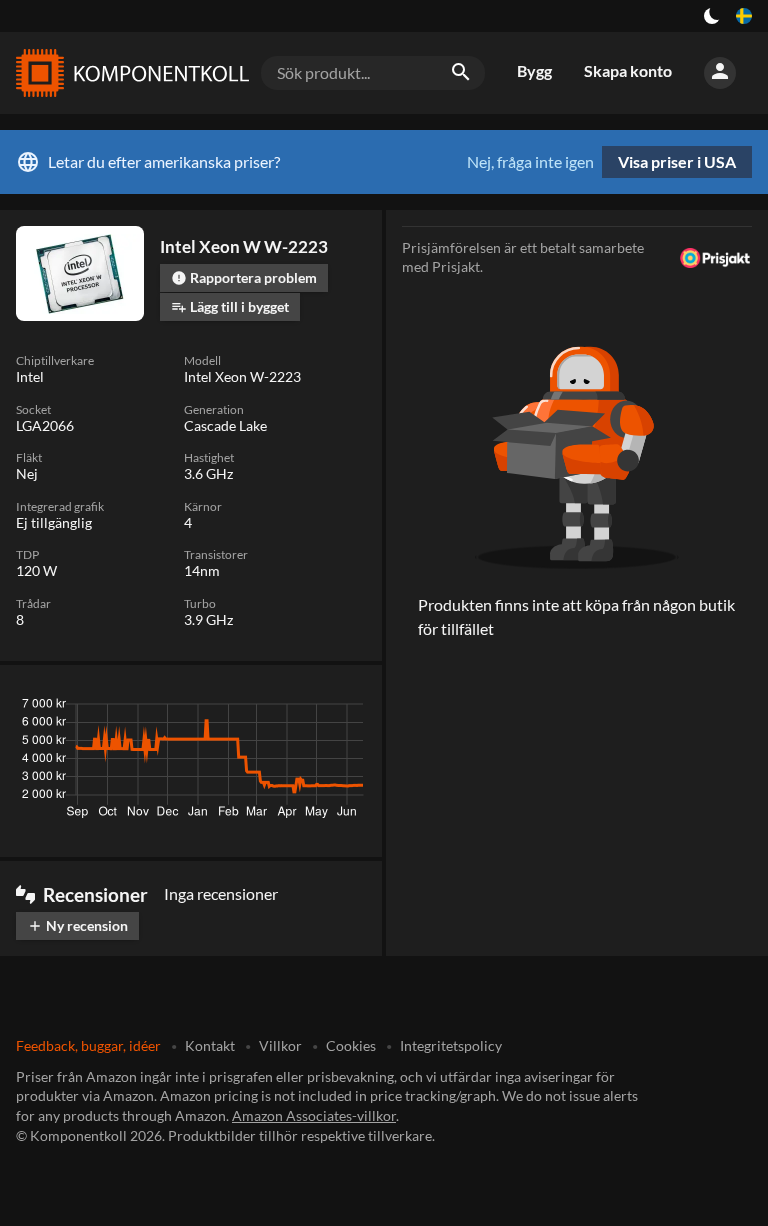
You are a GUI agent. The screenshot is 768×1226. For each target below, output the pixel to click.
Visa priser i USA (677, 161)
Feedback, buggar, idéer (88, 1045)
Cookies (351, 1045)
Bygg (534, 70)
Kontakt (210, 1045)
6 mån (242, 709)
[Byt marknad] (744, 16)
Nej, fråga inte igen (530, 162)
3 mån (183, 709)
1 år (295, 709)
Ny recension (77, 925)
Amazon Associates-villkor (314, 1115)
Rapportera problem (244, 277)
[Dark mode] (712, 16)
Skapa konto (628, 70)
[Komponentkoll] (128, 73)
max (343, 709)
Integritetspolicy (451, 1045)
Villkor (280, 1045)
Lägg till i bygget (230, 306)
